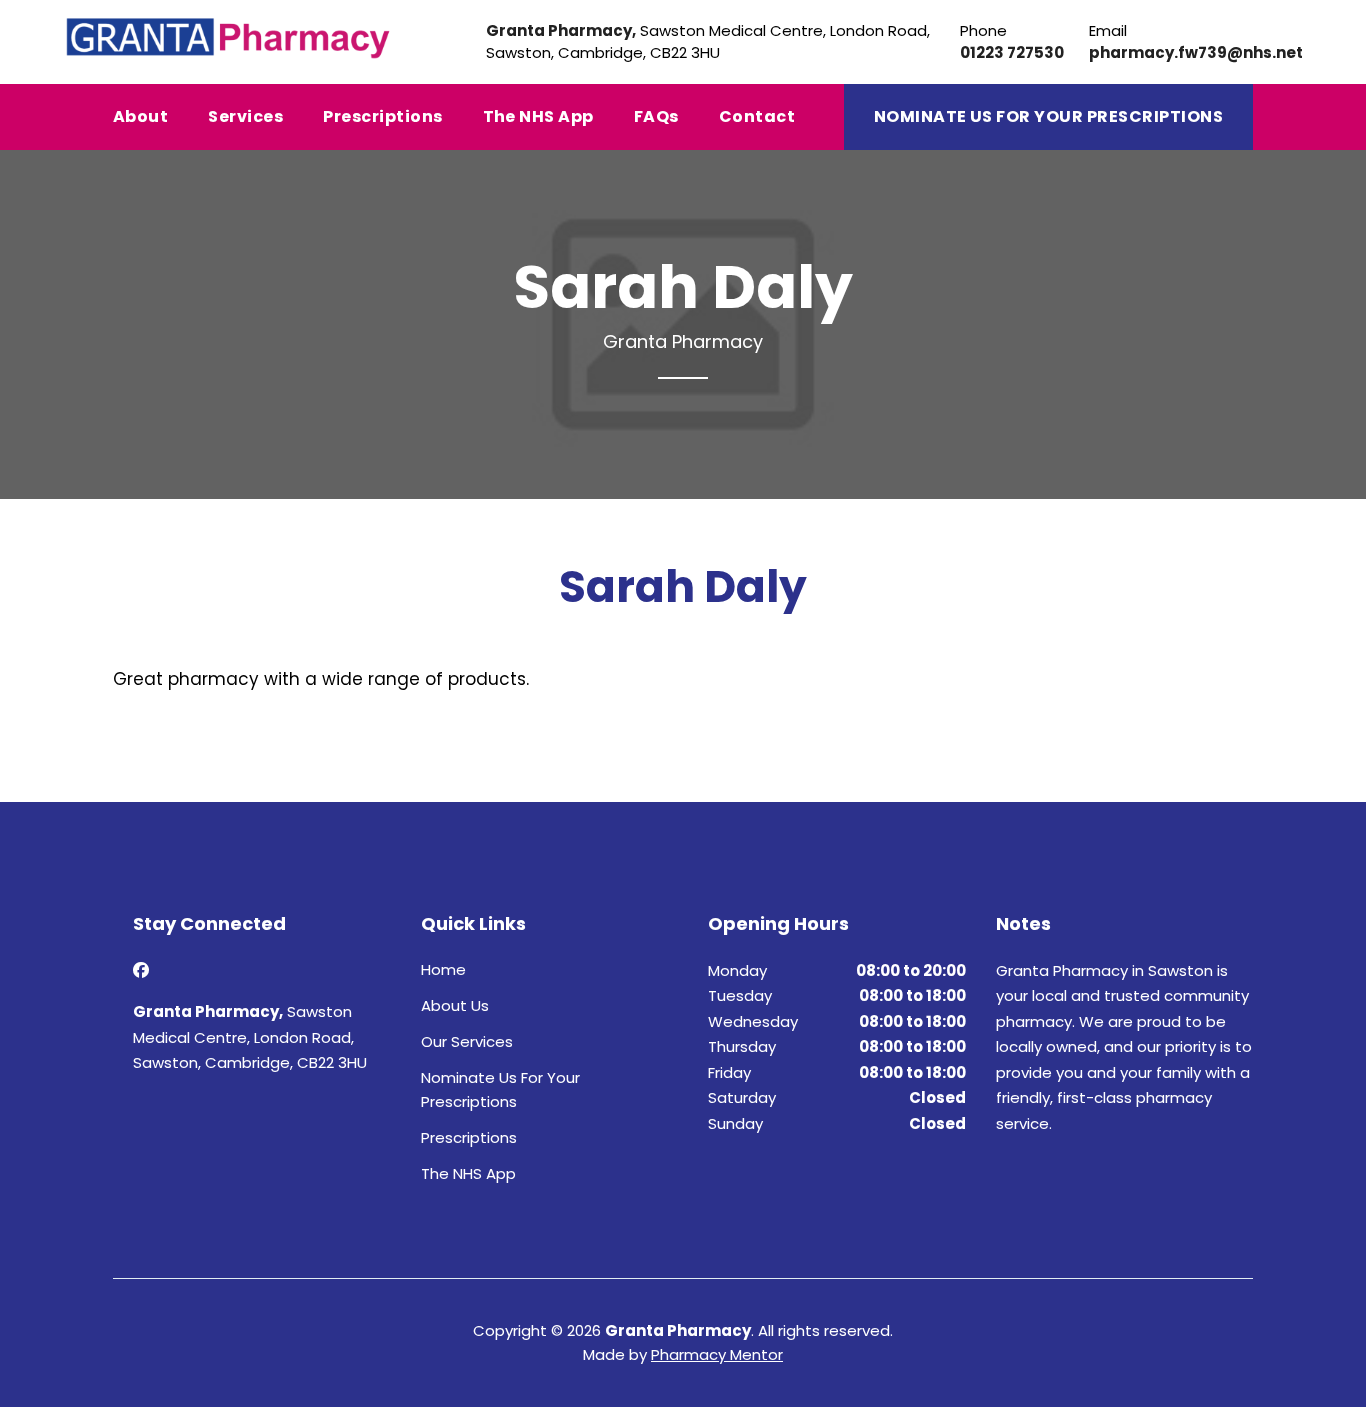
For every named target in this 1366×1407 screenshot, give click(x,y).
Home (443, 969)
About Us (455, 1005)
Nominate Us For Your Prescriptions (1048, 116)
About (140, 116)
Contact (757, 116)
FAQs (656, 116)
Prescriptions (382, 116)
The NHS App (538, 116)
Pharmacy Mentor (717, 1354)
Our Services (467, 1041)
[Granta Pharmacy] (228, 36)
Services (245, 116)
